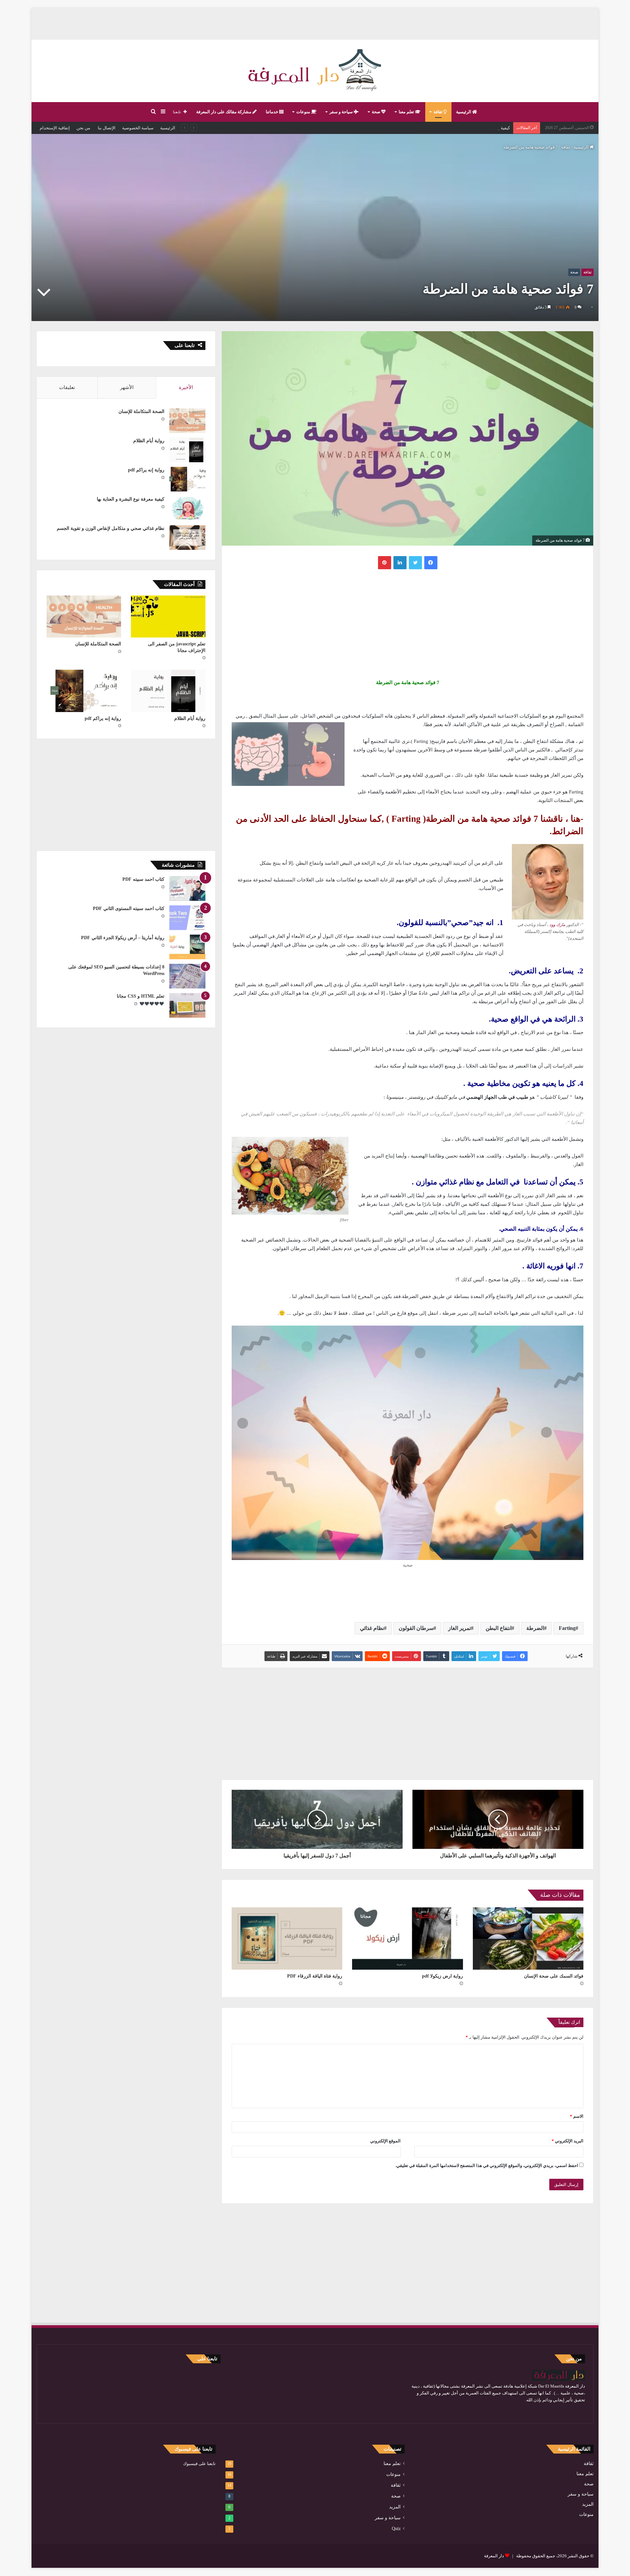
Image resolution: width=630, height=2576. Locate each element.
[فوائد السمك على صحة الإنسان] (528, 1938)
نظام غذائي (372, 1628)
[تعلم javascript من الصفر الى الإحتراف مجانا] (168, 617)
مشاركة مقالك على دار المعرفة (224, 112)
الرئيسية (464, 112)
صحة (377, 112)
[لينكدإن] (400, 563)
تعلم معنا (407, 112)
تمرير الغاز (460, 1628)
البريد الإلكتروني (567, 2141)
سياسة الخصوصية (138, 128)
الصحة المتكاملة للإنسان (141, 411)
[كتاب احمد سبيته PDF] (187, 888)
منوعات (304, 112)
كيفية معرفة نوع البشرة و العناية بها (131, 499)
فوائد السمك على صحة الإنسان (554, 1976)
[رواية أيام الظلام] (187, 450)
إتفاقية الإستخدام (55, 128)
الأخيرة (186, 387)
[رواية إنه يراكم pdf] (187, 479)
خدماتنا (273, 112)
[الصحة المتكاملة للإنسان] (187, 421)
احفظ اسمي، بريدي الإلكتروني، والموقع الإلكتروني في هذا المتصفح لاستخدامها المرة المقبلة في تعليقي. (487, 2165)
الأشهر (127, 387)
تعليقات (67, 387)
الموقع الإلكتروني (385, 2141)
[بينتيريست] (385, 563)
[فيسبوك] (431, 563)
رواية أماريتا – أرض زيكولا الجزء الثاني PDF (123, 938)
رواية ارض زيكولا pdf (442, 1976)
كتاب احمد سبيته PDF (143, 879)
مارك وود (557, 925)
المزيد (588, 2504)
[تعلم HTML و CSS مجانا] (187, 1005)
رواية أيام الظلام (149, 441)
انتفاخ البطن (499, 1628)
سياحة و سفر (342, 112)
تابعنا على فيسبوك (199, 2464)
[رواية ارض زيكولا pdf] (407, 1938)
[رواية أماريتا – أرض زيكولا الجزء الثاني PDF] (187, 947)
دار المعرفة (494, 2556)
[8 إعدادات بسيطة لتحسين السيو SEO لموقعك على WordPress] (187, 976)
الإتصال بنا (106, 128)
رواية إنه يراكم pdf (146, 470)
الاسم (577, 2116)
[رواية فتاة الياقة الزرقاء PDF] (287, 1938)
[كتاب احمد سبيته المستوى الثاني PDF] (187, 918)
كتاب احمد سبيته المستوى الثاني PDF (129, 909)
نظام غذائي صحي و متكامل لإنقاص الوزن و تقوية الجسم (111, 528)
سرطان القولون (416, 1628)
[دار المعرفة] (315, 71)
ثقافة (439, 112)
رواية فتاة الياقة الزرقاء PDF (315, 1976)
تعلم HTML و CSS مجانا (141, 996)
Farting (567, 1628)
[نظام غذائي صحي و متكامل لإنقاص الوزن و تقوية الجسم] (187, 538)
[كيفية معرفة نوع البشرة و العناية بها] (187, 508)
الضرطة (535, 1628)
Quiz (396, 2529)
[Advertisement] (315, 23)
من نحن (83, 128)
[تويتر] (415, 563)
